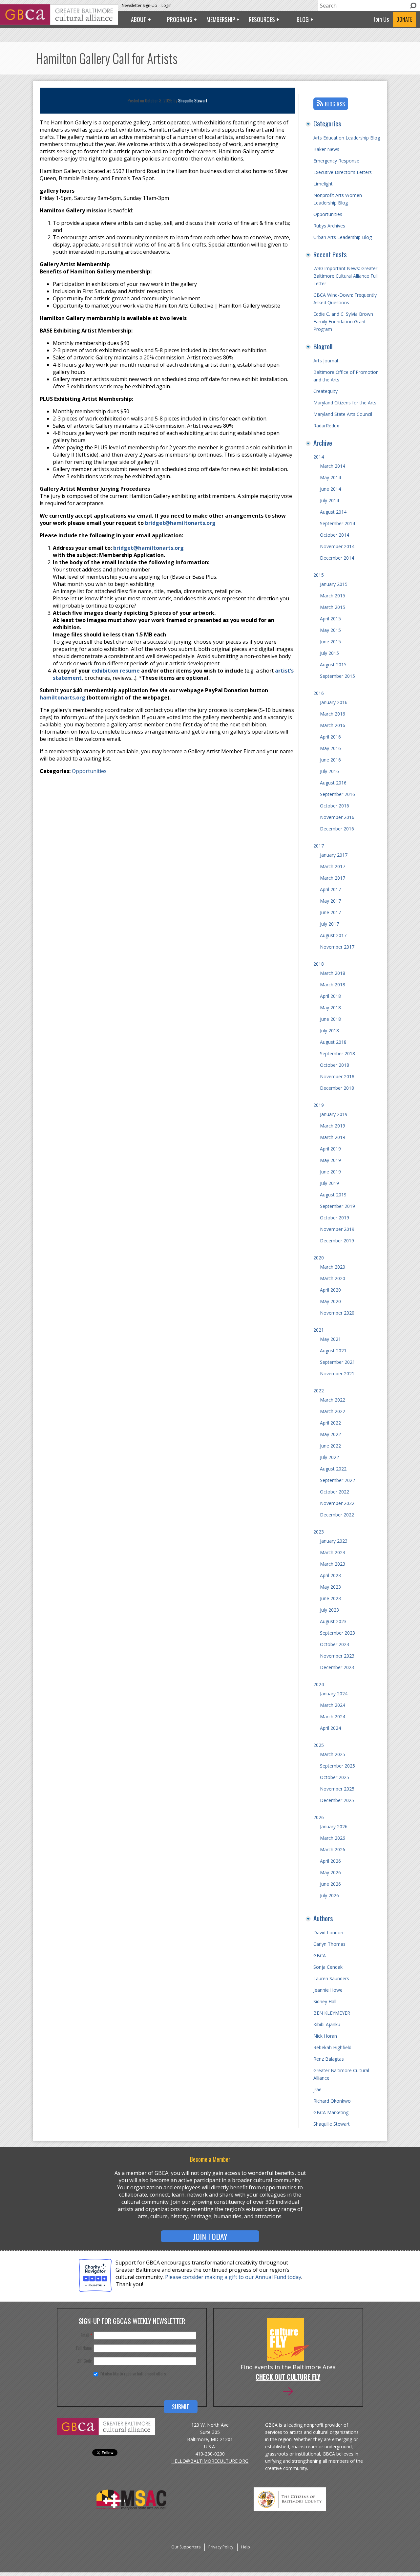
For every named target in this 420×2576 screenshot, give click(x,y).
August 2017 (333, 935)
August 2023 (333, 1621)
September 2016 (337, 794)
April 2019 (330, 1149)
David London (328, 1932)
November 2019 (337, 1229)
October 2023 (335, 1644)
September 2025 (337, 1766)
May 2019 (330, 1160)
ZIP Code (84, 2361)
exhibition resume (116, 671)
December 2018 (337, 1088)
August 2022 (333, 1469)
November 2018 (337, 1076)
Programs (180, 19)
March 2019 (333, 1126)
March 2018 (333, 973)
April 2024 (330, 1728)
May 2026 (330, 1872)
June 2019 (330, 1172)
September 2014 (337, 523)
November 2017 (337, 947)
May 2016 (330, 748)
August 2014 (333, 512)
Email (86, 2335)
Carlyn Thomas (329, 1944)
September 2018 (337, 1053)
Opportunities (89, 771)
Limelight (323, 184)
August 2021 (333, 1351)
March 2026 (333, 1838)
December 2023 (337, 1667)
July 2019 (329, 1183)
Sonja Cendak (328, 1967)
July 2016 (329, 771)
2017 (319, 846)
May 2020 (330, 1301)
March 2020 (333, 1267)
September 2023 (337, 1633)
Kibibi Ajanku (327, 2024)
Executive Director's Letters (343, 172)
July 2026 (329, 1895)
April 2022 (330, 1423)
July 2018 (329, 1030)
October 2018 (335, 1065)
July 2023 (329, 1610)
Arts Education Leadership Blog (347, 138)
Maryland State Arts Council (343, 414)
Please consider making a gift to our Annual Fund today (233, 2277)
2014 (319, 457)
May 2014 (330, 477)
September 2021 (337, 1362)
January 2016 (334, 702)
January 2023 (334, 1541)
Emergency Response (336, 161)
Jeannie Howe (328, 1990)
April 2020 (330, 1290)
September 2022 (337, 1480)
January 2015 (334, 584)
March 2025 (333, 1754)
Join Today (210, 2236)
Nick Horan (325, 2036)
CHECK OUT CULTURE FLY (288, 2377)
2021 (319, 1330)
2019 (319, 1105)
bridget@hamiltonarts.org (180, 523)
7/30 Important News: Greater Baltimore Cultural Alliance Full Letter (346, 276)
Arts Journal (326, 361)
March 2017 (333, 866)
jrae (317, 2089)
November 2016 (337, 817)
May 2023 (330, 1587)
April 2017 (330, 889)
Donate (404, 19)
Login (167, 5)
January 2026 (334, 1826)
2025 (319, 1745)
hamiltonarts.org (63, 698)
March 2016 (333, 714)
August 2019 (333, 1195)
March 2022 (333, 1400)
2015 (319, 575)
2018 (319, 964)
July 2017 (329, 924)
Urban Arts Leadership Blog (343, 237)
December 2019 (337, 1241)
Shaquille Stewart (193, 100)
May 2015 (330, 630)
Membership (221, 19)
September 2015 (337, 676)
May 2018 (330, 1008)
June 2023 (330, 1598)
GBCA (320, 1955)
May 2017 (330, 901)
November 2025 (337, 1789)
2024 (319, 1684)
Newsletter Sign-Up (139, 5)
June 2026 (330, 1884)
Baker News (326, 149)
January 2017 (334, 855)
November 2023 (337, 1656)
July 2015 (329, 653)
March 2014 (333, 466)
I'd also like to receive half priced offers (133, 2373)
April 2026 (330, 1861)
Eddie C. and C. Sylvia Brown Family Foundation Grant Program (343, 322)
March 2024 (333, 1705)
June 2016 (330, 760)
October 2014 (335, 535)
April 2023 (330, 1575)
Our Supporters (186, 2547)
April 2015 (330, 619)
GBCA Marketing (331, 2112)
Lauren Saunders (331, 1978)
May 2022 (330, 1434)
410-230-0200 (210, 2454)
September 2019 (337, 1206)
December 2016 (337, 829)
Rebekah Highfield (332, 2047)
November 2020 (337, 1313)
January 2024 (334, 1694)
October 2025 (335, 1777)
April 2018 (330, 996)
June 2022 (330, 1446)
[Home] (59, 23)
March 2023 (333, 1552)
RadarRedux (326, 426)
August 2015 (333, 665)
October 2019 (335, 1218)
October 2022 (335, 1492)
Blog (303, 19)
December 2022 (337, 1515)
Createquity (325, 391)
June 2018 (330, 1019)
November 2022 (337, 1503)
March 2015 (333, 596)
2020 (319, 1258)
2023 (319, 1532)
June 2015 (330, 642)
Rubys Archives (329, 226)
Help (246, 2547)
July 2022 (329, 1457)
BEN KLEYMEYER (332, 2013)
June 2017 (330, 912)
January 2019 (334, 1114)
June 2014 (330, 489)
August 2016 (333, 783)
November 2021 (337, 1374)
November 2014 (337, 546)
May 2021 (330, 1339)
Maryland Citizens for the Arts (345, 403)
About (139, 19)
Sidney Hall (325, 2001)
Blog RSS (335, 104)
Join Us (381, 19)
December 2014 (337, 558)
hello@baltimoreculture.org (210, 2461)
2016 (319, 693)
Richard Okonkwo (332, 2101)
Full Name (84, 2348)
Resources (262, 19)
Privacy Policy (221, 2547)
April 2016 (330, 737)
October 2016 (335, 806)
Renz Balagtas (329, 2059)
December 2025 (337, 1800)
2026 (319, 1817)
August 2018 (333, 1042)
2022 (319, 1391)
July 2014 (329, 500)
